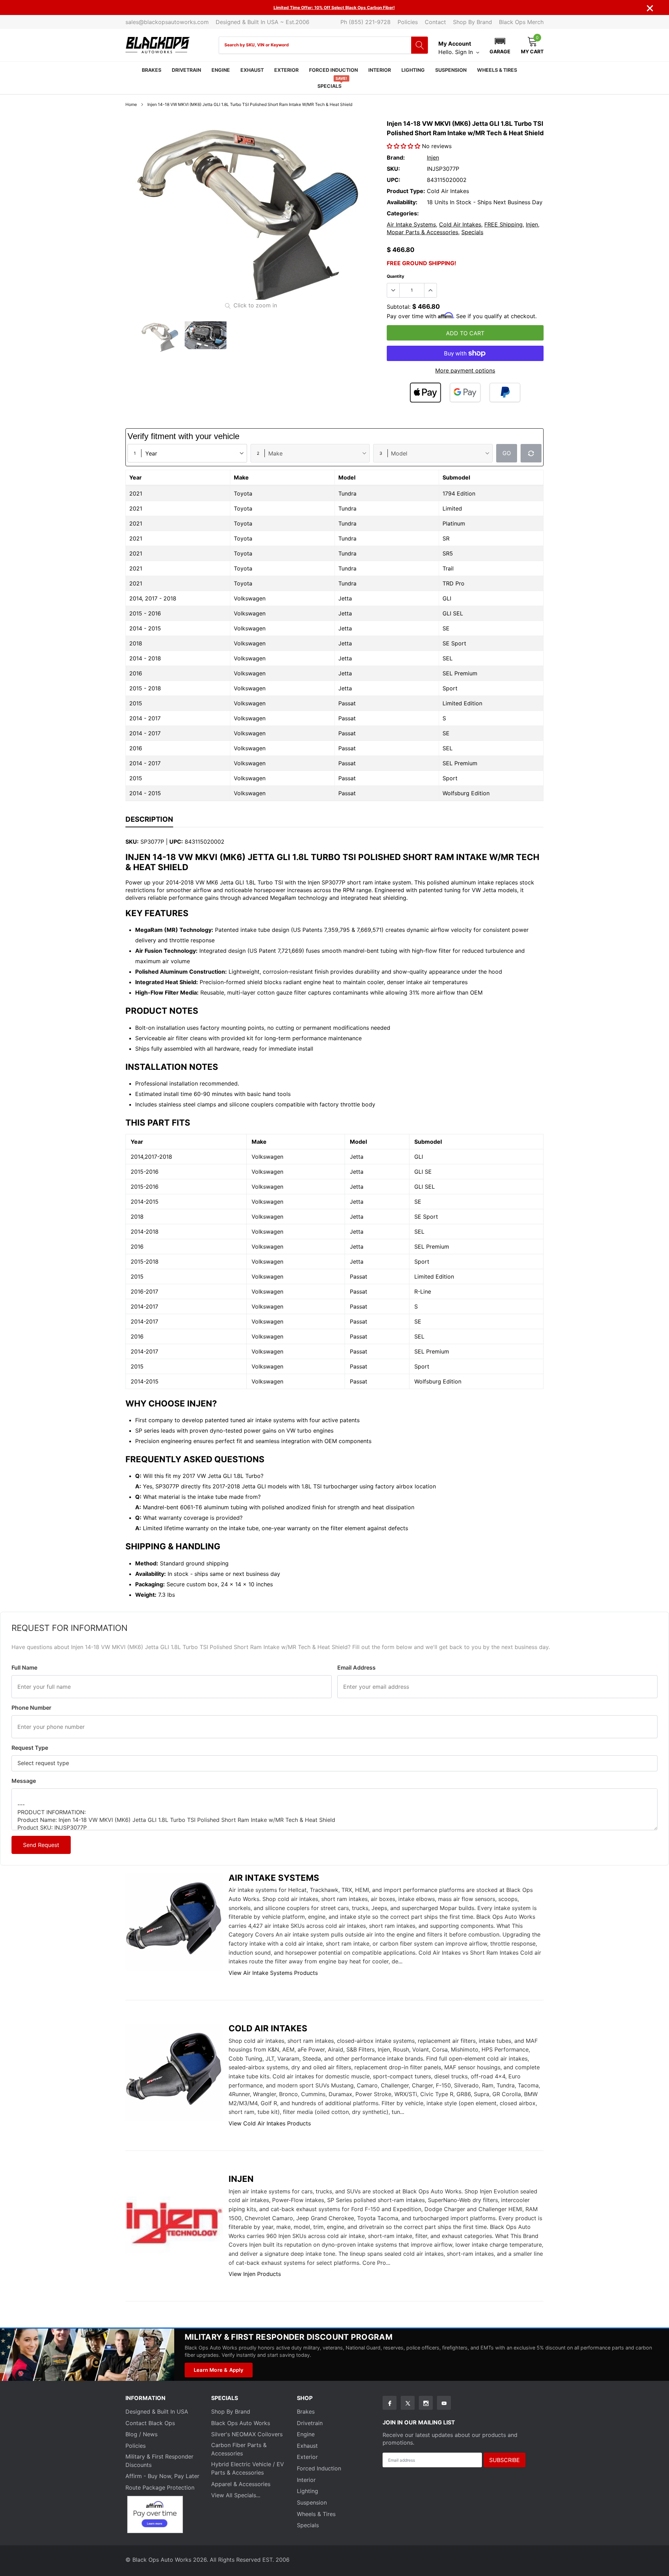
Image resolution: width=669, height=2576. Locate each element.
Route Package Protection (160, 2487)
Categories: (403, 213)
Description (149, 819)
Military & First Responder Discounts (159, 2461)
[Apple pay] (425, 393)
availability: (402, 202)
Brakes (152, 70)
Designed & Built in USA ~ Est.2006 (263, 22)
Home (131, 104)
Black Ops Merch (521, 22)
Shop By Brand (472, 22)
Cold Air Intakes (460, 224)
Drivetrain (186, 70)
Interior (380, 70)
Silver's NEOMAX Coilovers (247, 2434)
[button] (500, 45)
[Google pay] (465, 393)
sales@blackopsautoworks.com (167, 22)
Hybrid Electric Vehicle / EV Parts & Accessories (248, 2468)
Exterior (286, 70)
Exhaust (252, 70)
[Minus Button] (393, 290)
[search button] (420, 45)
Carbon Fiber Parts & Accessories (239, 2449)
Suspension (451, 70)
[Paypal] (505, 393)
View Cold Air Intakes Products (270, 2123)
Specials (329, 86)
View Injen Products (255, 2274)
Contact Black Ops (150, 2423)
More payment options (465, 370)
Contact (435, 22)
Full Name (24, 1667)
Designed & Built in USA (157, 2412)
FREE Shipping (503, 224)
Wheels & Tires (497, 70)
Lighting (413, 70)
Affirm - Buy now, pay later (162, 2476)
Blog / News (141, 2434)
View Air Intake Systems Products (273, 1973)
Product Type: (406, 191)
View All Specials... (236, 2495)
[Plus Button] (430, 290)
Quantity (395, 276)
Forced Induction (333, 70)
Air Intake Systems (411, 224)
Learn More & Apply (219, 2370)
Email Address (356, 1667)
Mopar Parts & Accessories (422, 232)
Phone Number (31, 1708)
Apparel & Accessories (241, 2484)
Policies (408, 22)
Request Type (30, 1748)
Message (24, 1781)
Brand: (396, 158)
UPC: (394, 180)
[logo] (158, 45)
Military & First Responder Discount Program (289, 2337)
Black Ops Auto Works (241, 2423)
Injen (433, 158)
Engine (221, 70)
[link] (160, 337)
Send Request (41, 1845)
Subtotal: (399, 307)
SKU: (393, 169)
